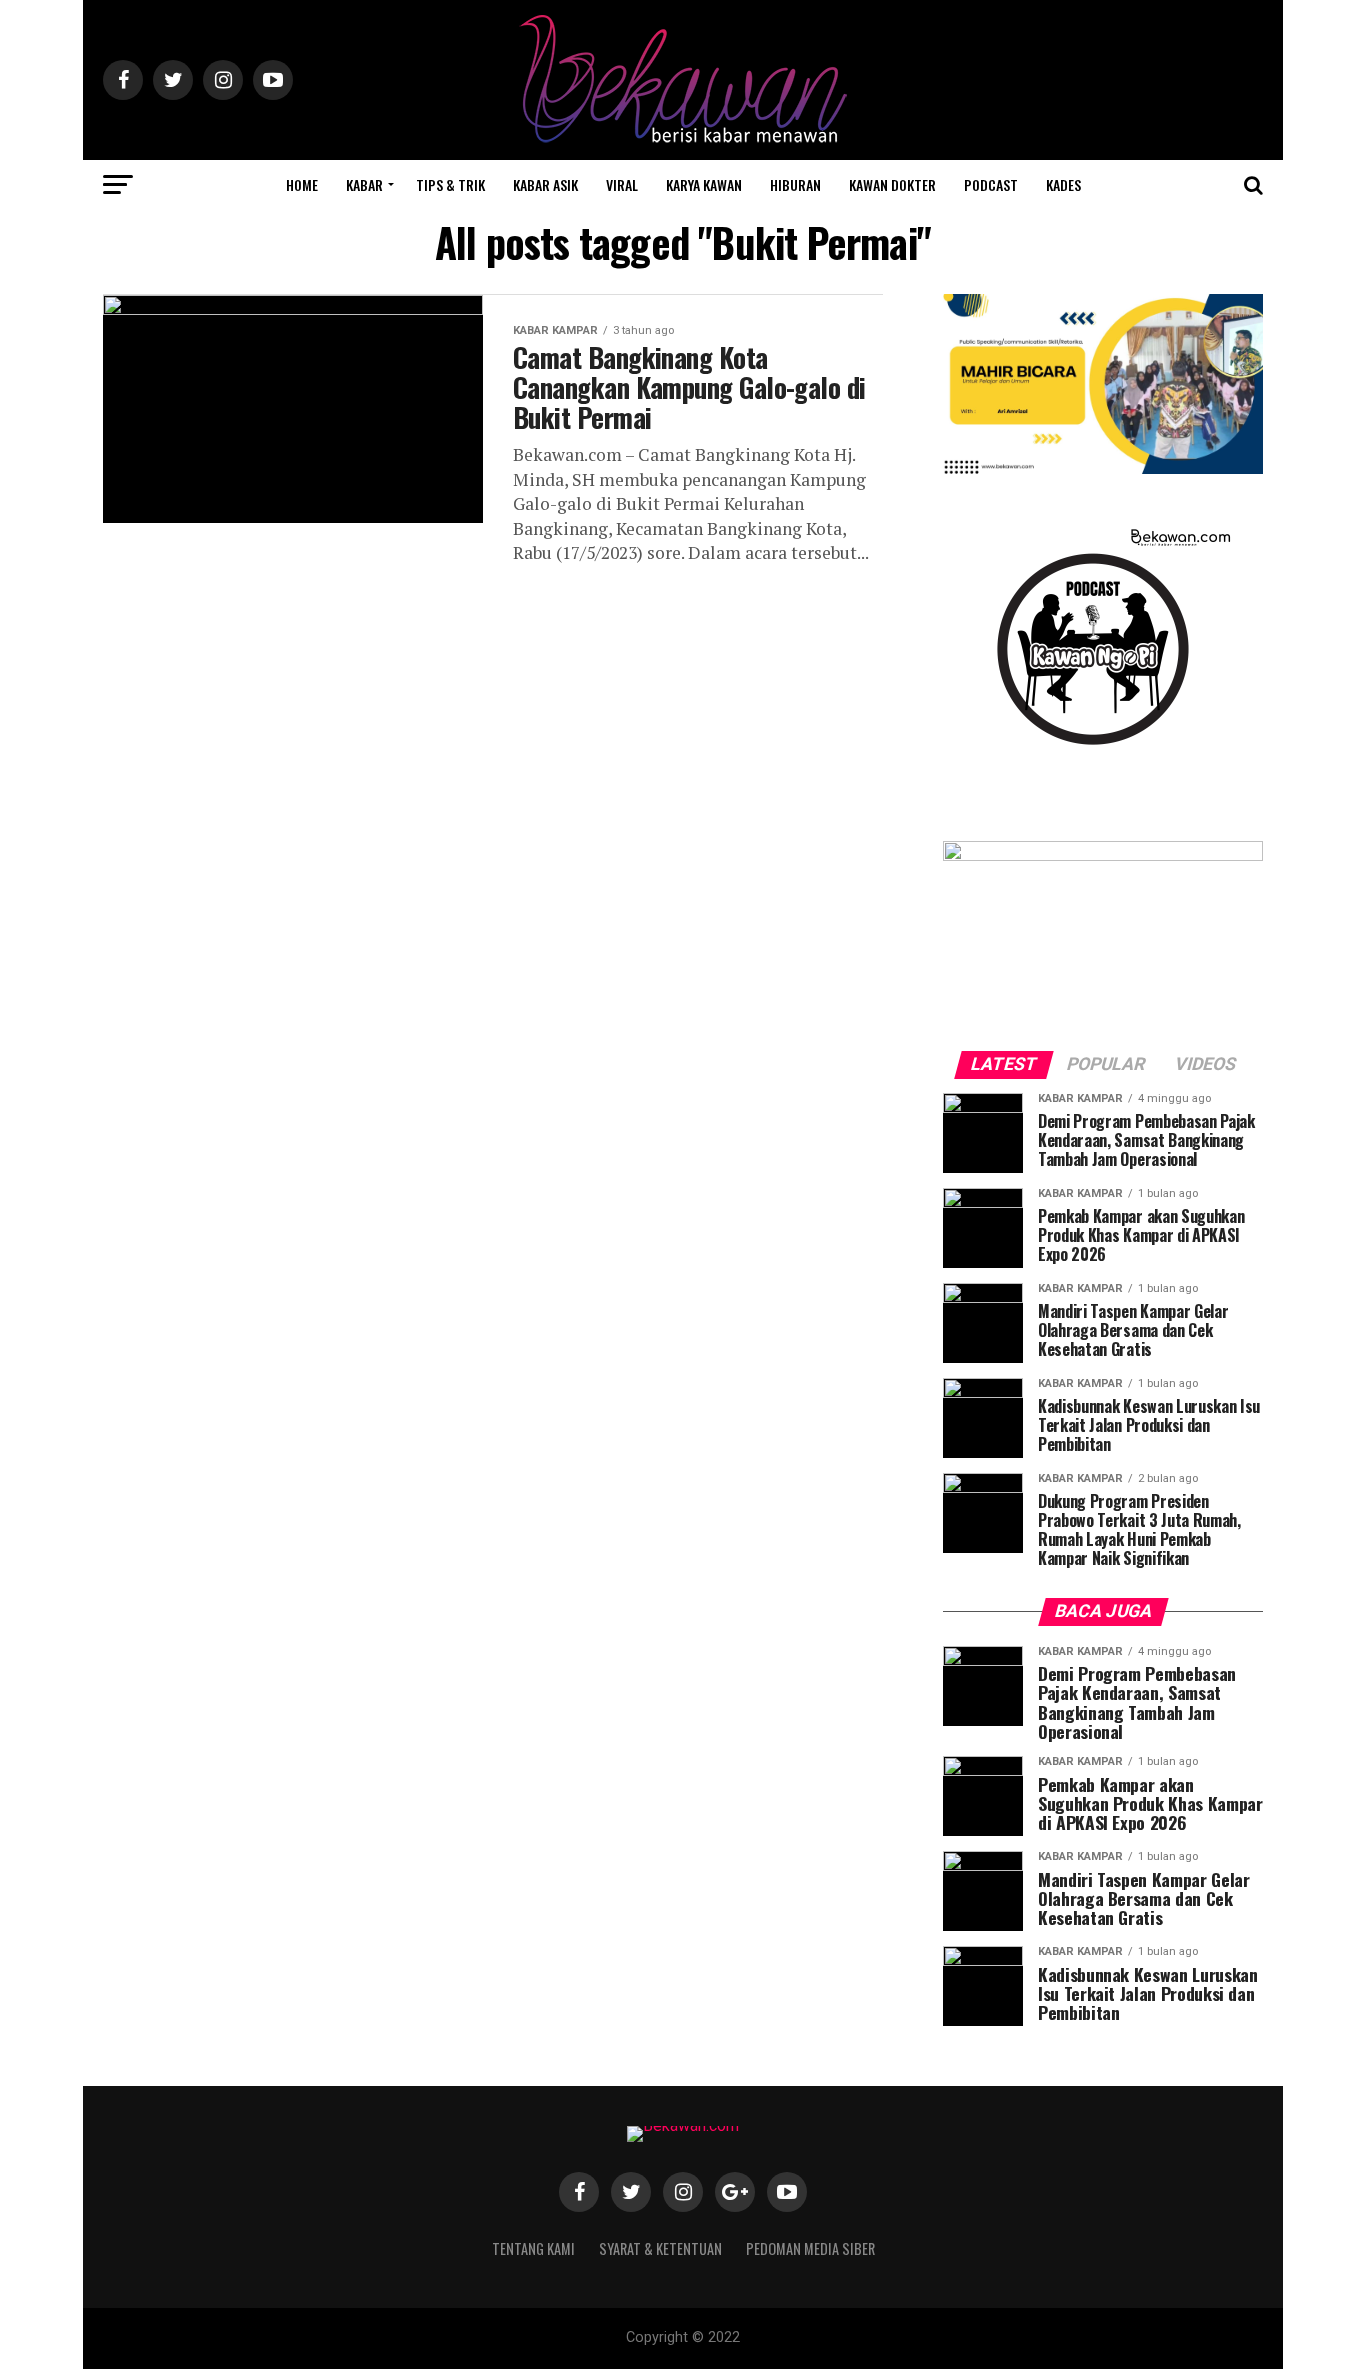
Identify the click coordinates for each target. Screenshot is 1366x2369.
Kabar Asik (545, 184)
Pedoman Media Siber (810, 2248)
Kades (1063, 184)
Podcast (991, 184)
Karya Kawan (704, 184)
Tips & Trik (450, 184)
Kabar (364, 184)
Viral (622, 184)
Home (302, 184)
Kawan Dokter (892, 184)
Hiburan (795, 184)
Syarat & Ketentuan (660, 2248)
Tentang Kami (533, 2248)
